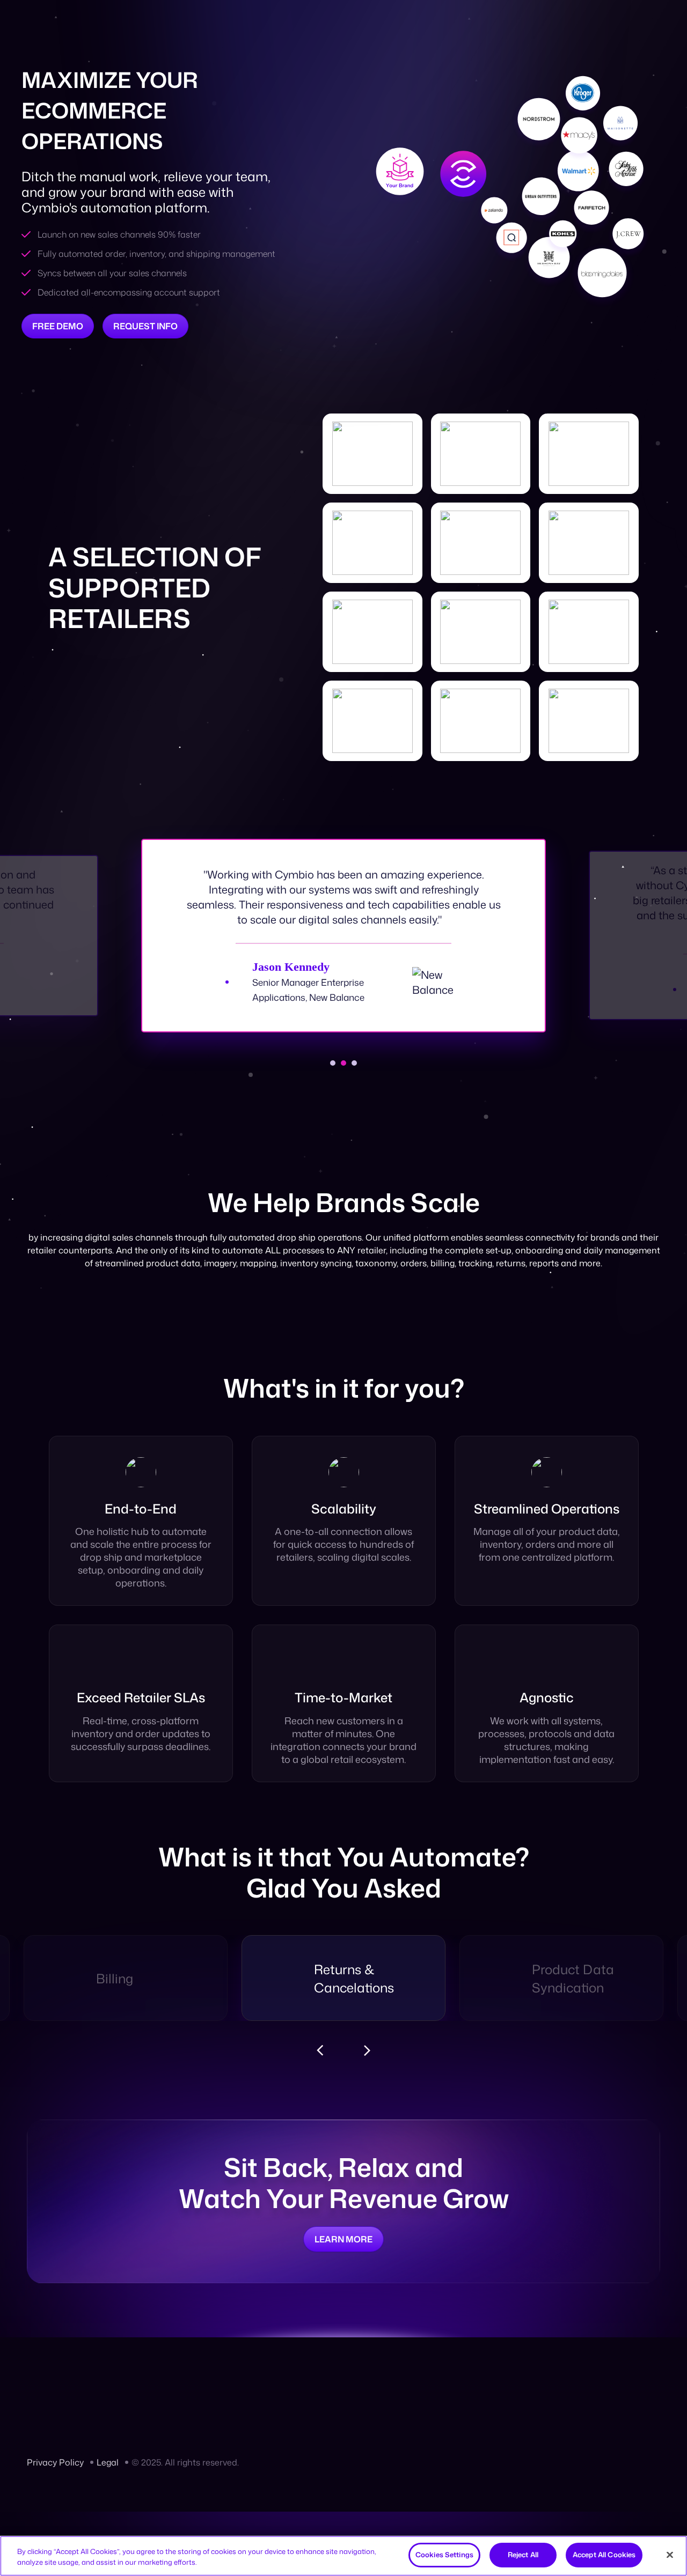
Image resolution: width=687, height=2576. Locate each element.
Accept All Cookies (604, 2555)
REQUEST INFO (145, 326)
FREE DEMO (58, 326)
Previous (320, 2050)
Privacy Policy (55, 2462)
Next (367, 2050)
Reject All (523, 2555)
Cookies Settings (444, 2555)
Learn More (343, 2239)
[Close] (670, 2555)
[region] (343, 2556)
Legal (108, 2462)
